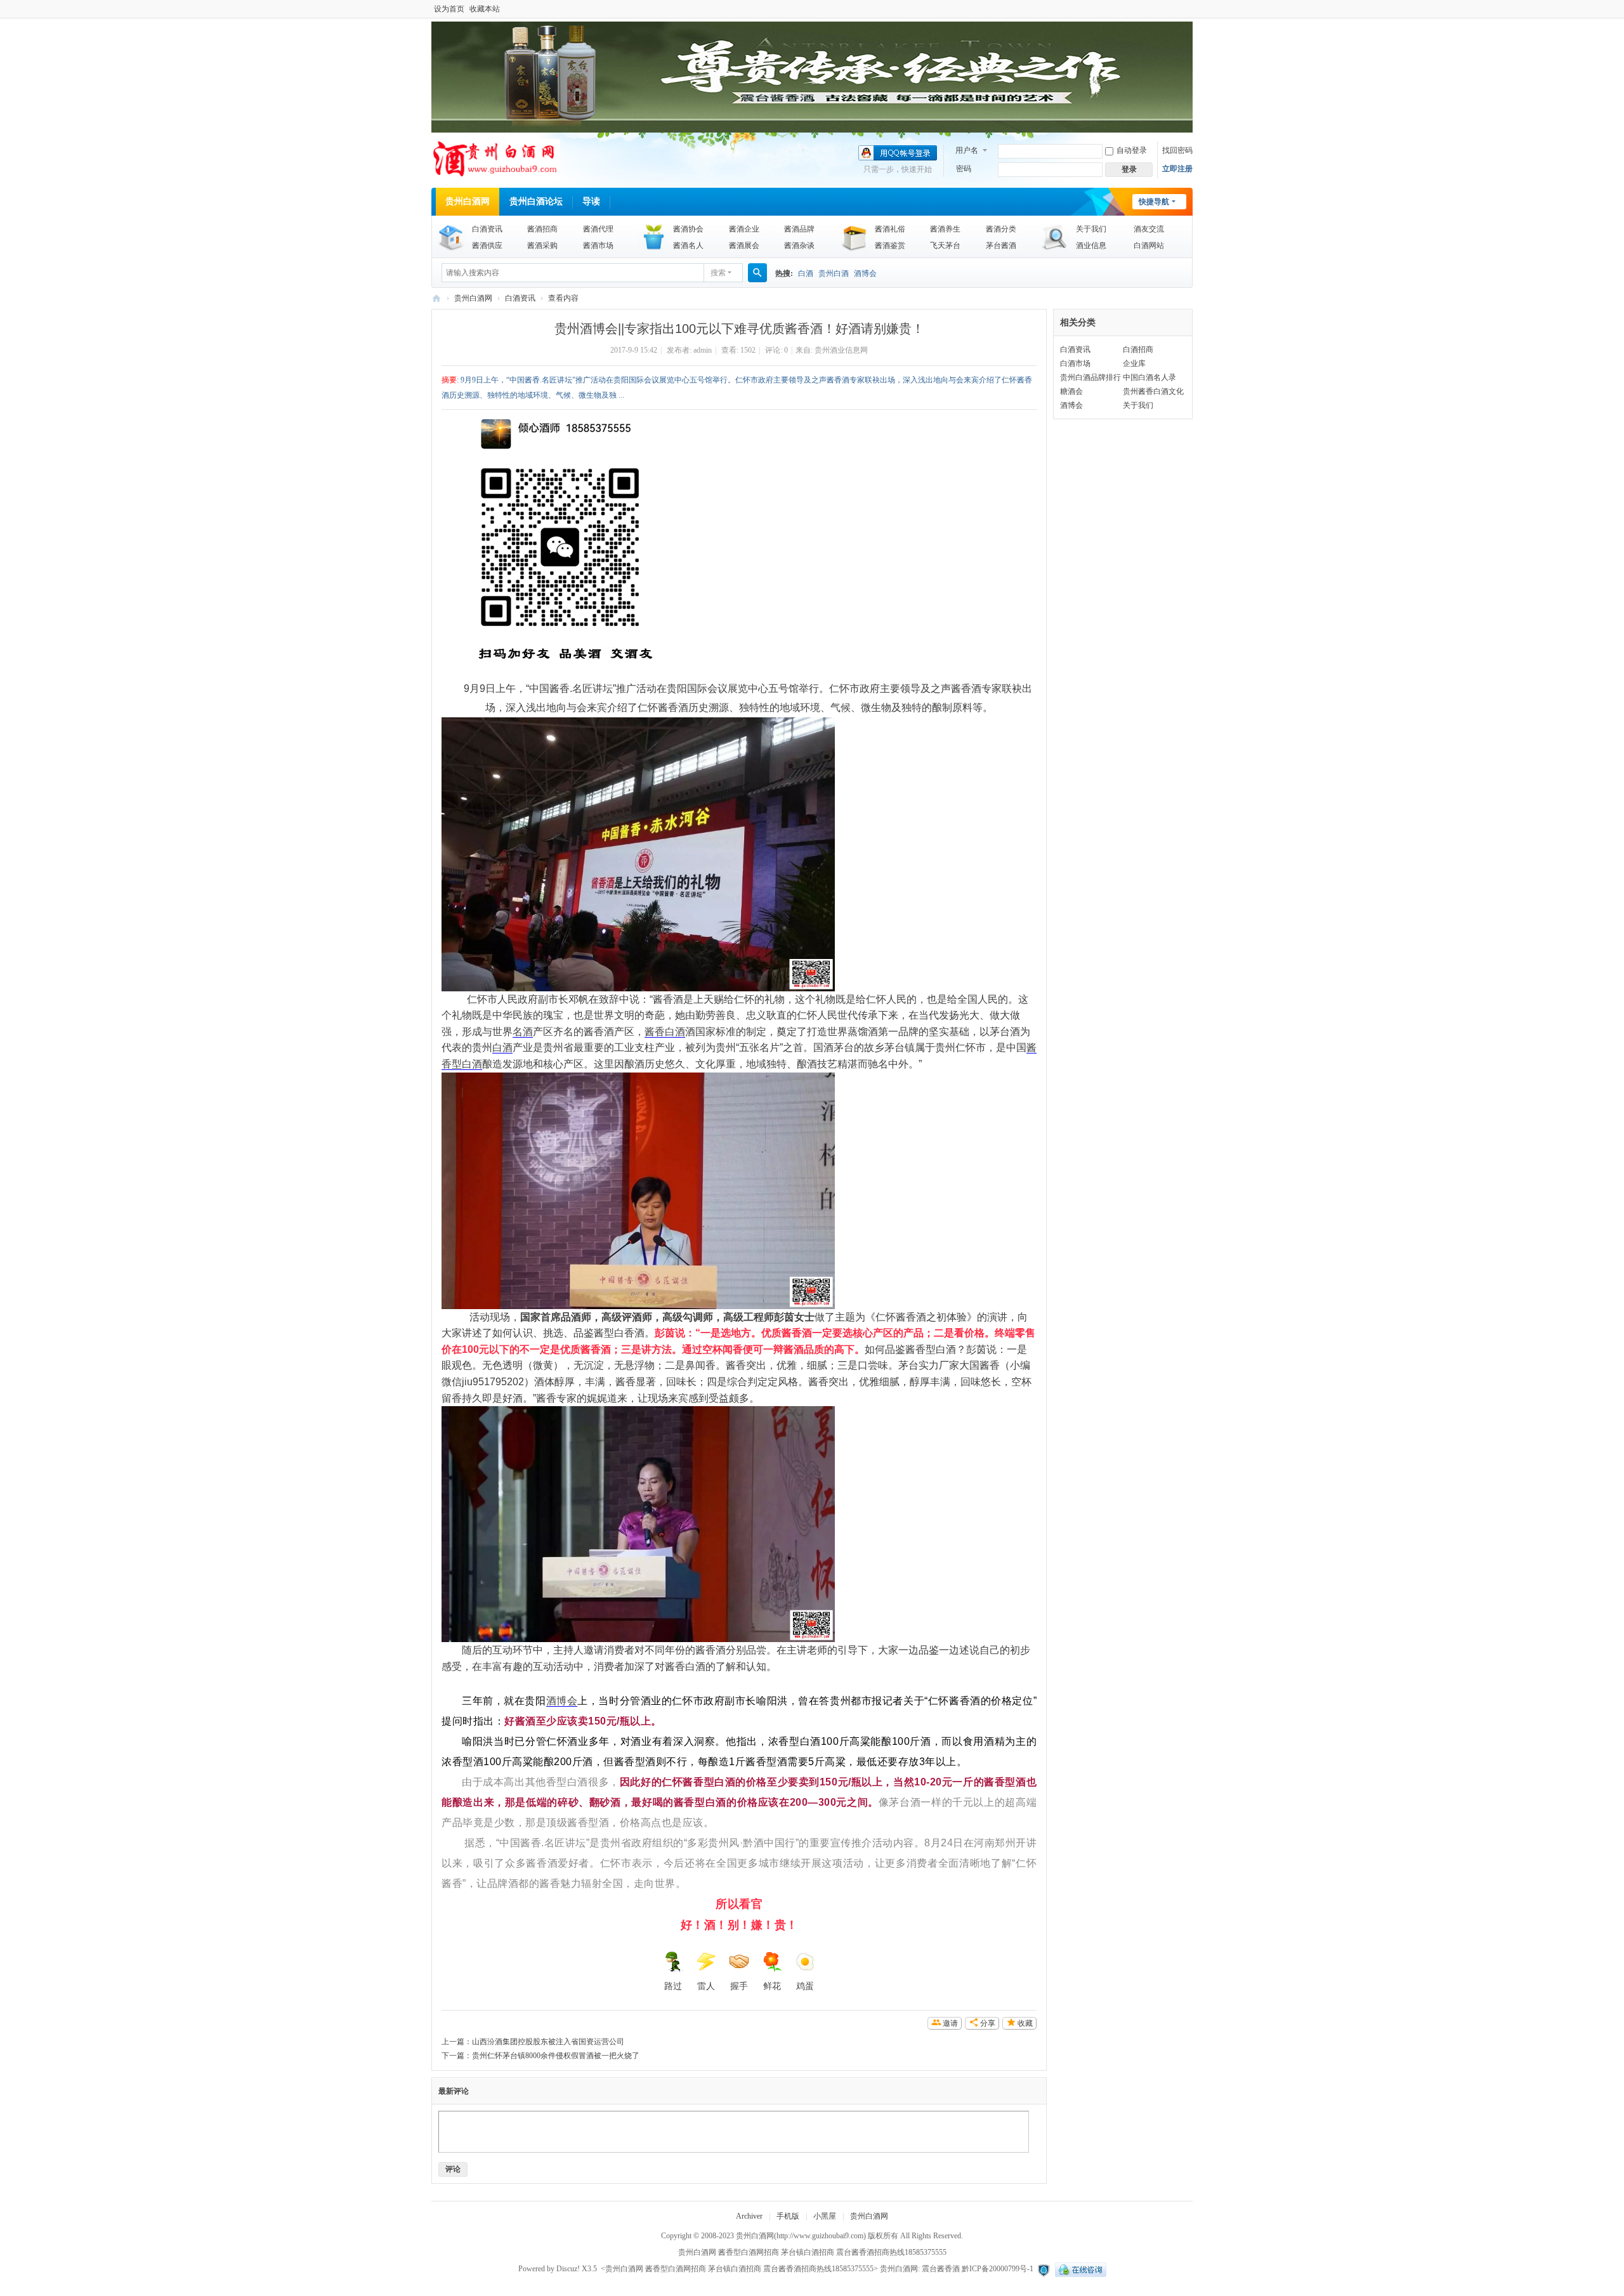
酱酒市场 (598, 245)
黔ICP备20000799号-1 (998, 2269)
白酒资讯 (487, 229)
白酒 (806, 273)
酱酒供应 (487, 245)
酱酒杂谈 (799, 245)
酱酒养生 (945, 229)
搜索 (718, 273)
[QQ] (1079, 2269)
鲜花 (772, 1986)
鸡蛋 (805, 1986)
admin (703, 350)
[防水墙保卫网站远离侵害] (1044, 2269)
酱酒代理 (598, 229)
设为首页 (449, 9)
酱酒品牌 (799, 229)
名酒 (523, 1032)
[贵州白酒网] (496, 174)
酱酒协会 (688, 229)
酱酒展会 (744, 245)
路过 (673, 1986)
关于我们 (1091, 229)
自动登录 (1132, 150)
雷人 (706, 1986)
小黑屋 (825, 2216)
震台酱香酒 (941, 2269)
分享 (988, 2023)
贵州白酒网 (468, 201)
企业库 (1134, 363)
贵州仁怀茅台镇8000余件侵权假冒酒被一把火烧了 (556, 2056)
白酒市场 (1075, 363)
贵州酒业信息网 (841, 350)
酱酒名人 (688, 245)
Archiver (749, 2216)
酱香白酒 (665, 1032)
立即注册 (1177, 169)
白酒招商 (1138, 349)
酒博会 (865, 273)
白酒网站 (1149, 245)
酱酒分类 (1001, 229)
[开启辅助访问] (1189, 9)
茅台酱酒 (1001, 245)
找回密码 (1177, 150)
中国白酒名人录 (1149, 377)
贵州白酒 (834, 273)
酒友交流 (1149, 229)
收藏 (1025, 2023)
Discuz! (568, 2269)
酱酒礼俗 (890, 229)
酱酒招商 (542, 229)
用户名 (967, 150)
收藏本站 (485, 9)
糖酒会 (1071, 391)
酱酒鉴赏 (890, 245)
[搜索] (757, 273)
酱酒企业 (744, 229)
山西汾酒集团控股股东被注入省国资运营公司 (548, 2042)
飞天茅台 (945, 245)
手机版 (788, 2216)
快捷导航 (1154, 202)
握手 (739, 1986)
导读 (591, 201)
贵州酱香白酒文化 (1153, 391)
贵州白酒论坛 (536, 201)
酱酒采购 (542, 245)
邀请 (950, 2023)
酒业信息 (1091, 245)
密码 (964, 169)
